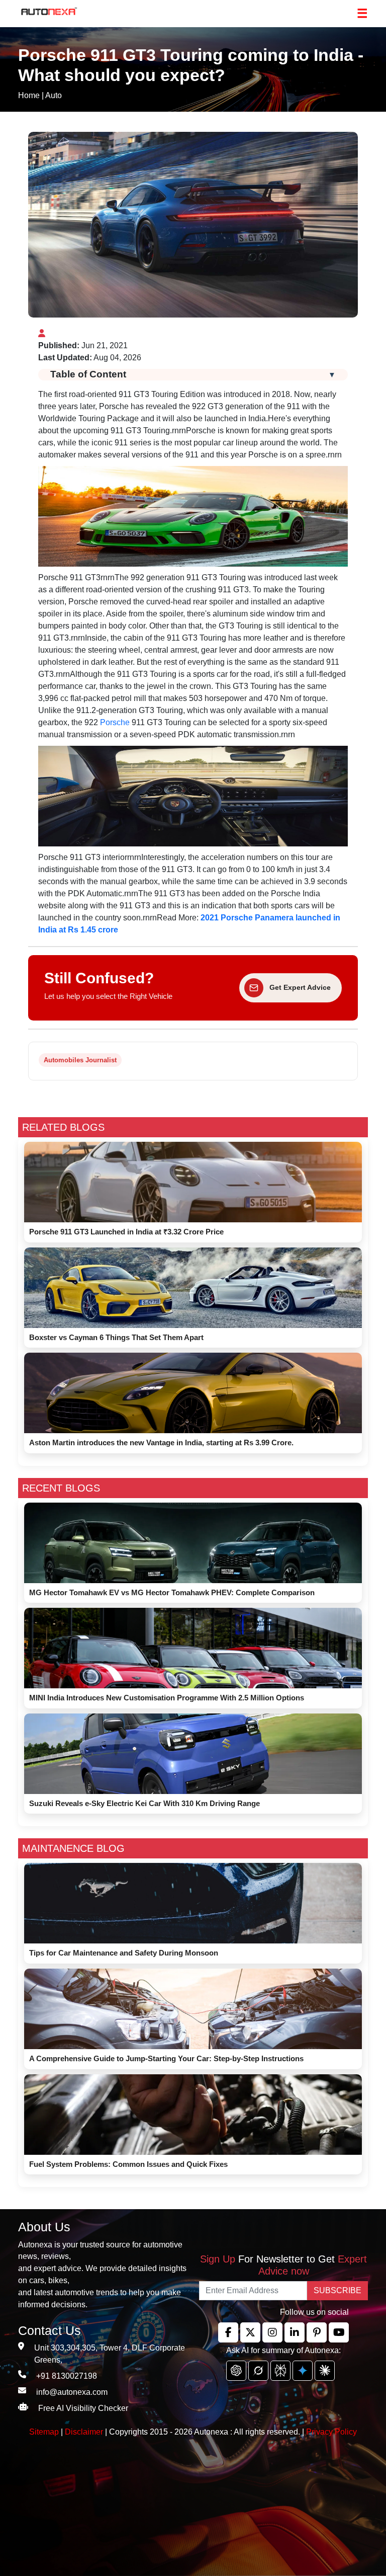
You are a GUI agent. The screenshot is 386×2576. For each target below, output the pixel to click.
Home (29, 95)
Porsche (115, 722)
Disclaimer (84, 2432)
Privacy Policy (331, 2432)
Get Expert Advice (300, 987)
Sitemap (45, 2432)
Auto (54, 95)
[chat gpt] (236, 2371)
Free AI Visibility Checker (83, 2408)
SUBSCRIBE (337, 2290)
